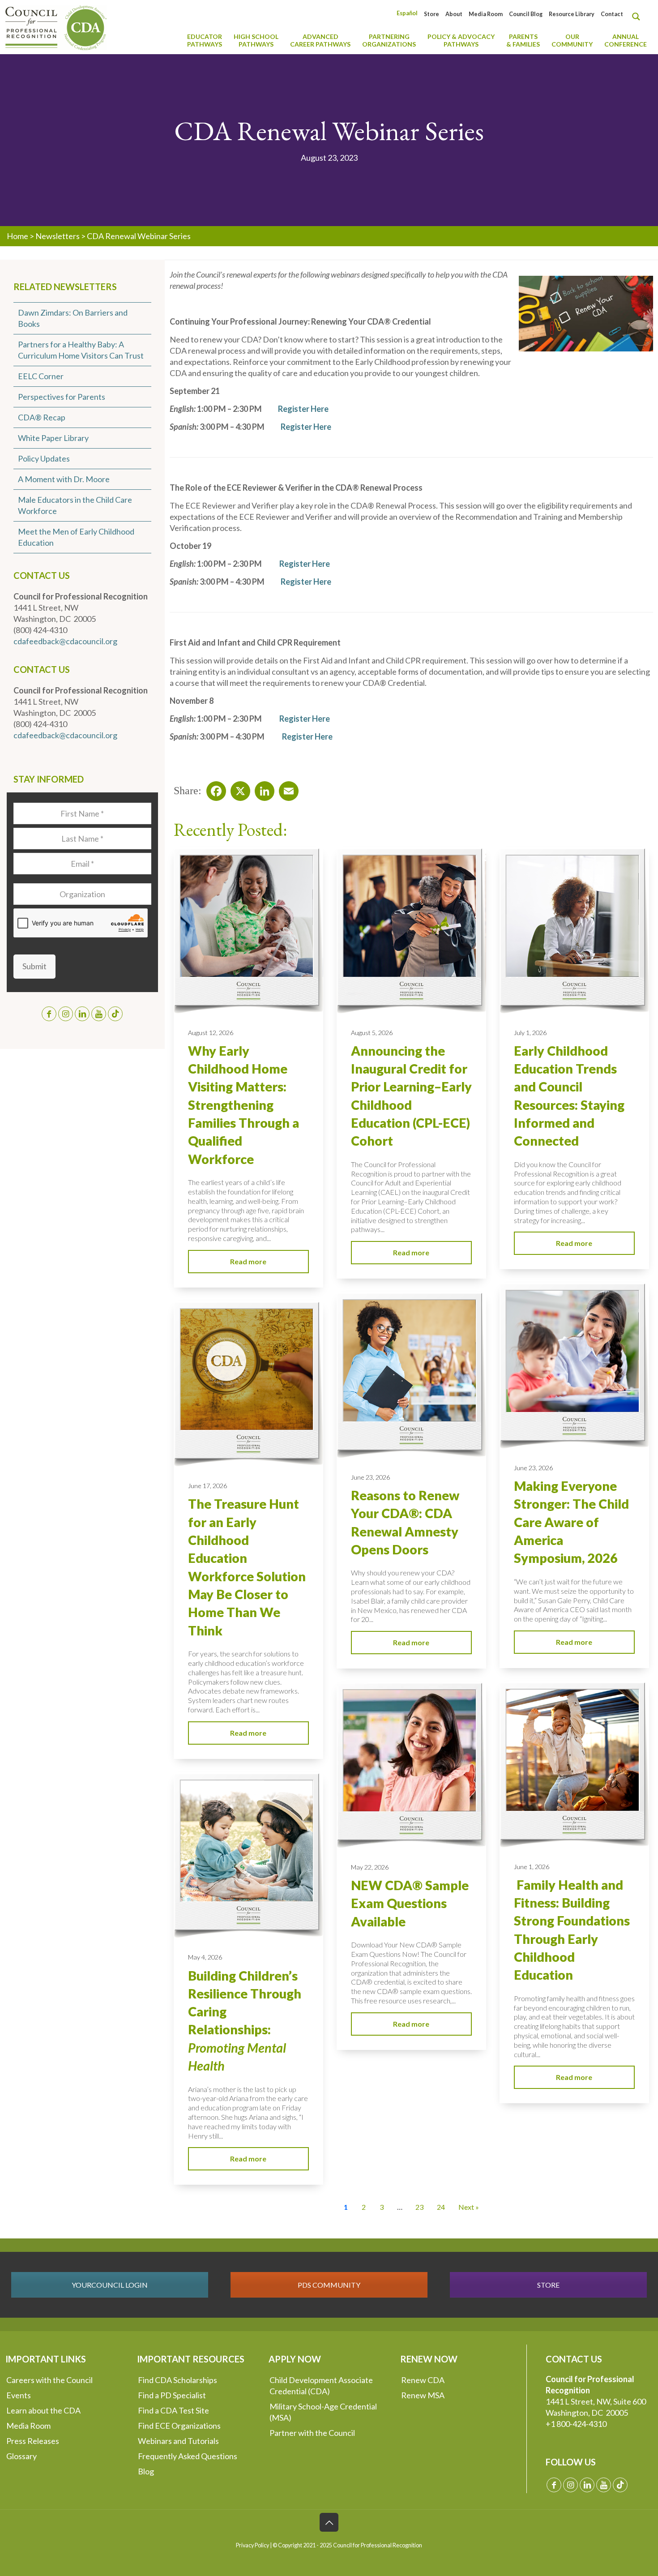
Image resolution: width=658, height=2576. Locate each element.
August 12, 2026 (211, 1033)
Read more (248, 1261)
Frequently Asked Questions (188, 2456)
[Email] (286, 788)
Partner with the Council (312, 2433)
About (454, 14)
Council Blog (526, 14)
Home (17, 236)
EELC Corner (41, 376)
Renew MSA (423, 2395)
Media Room (486, 14)
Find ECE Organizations (179, 2426)
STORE (548, 2285)
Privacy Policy (252, 2545)
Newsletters (58, 236)
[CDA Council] (56, 27)
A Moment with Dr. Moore (64, 479)
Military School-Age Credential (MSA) (323, 2412)
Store (432, 14)
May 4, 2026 (205, 1957)
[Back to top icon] (329, 2522)
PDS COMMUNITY (329, 2285)
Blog (146, 2471)
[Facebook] (214, 788)
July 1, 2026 (530, 1033)
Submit (34, 966)
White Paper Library (53, 438)
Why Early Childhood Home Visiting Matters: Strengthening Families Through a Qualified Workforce (244, 1105)
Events (19, 2395)
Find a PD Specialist (172, 2395)
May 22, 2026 (370, 1867)
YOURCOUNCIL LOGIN (110, 2285)
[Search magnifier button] (638, 17)
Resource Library (572, 14)
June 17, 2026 (207, 1486)
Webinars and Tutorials (178, 2441)
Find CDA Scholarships (177, 2380)
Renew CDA (423, 2380)
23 (419, 2207)
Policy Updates (44, 458)
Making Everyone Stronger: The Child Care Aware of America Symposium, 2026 (571, 1522)
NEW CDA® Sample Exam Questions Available (410, 1903)
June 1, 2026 (532, 1867)
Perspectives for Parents (62, 397)
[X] (238, 788)
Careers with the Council (49, 2380)
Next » (469, 2207)
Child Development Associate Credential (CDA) (321, 2386)
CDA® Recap (42, 417)
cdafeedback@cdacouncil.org (65, 641)
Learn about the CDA (43, 2410)
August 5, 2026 (372, 1033)
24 (441, 2207)
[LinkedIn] (262, 788)
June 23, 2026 (533, 1468)
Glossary (21, 2456)
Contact (612, 14)
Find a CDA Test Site (173, 2410)
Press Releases (33, 2441)
